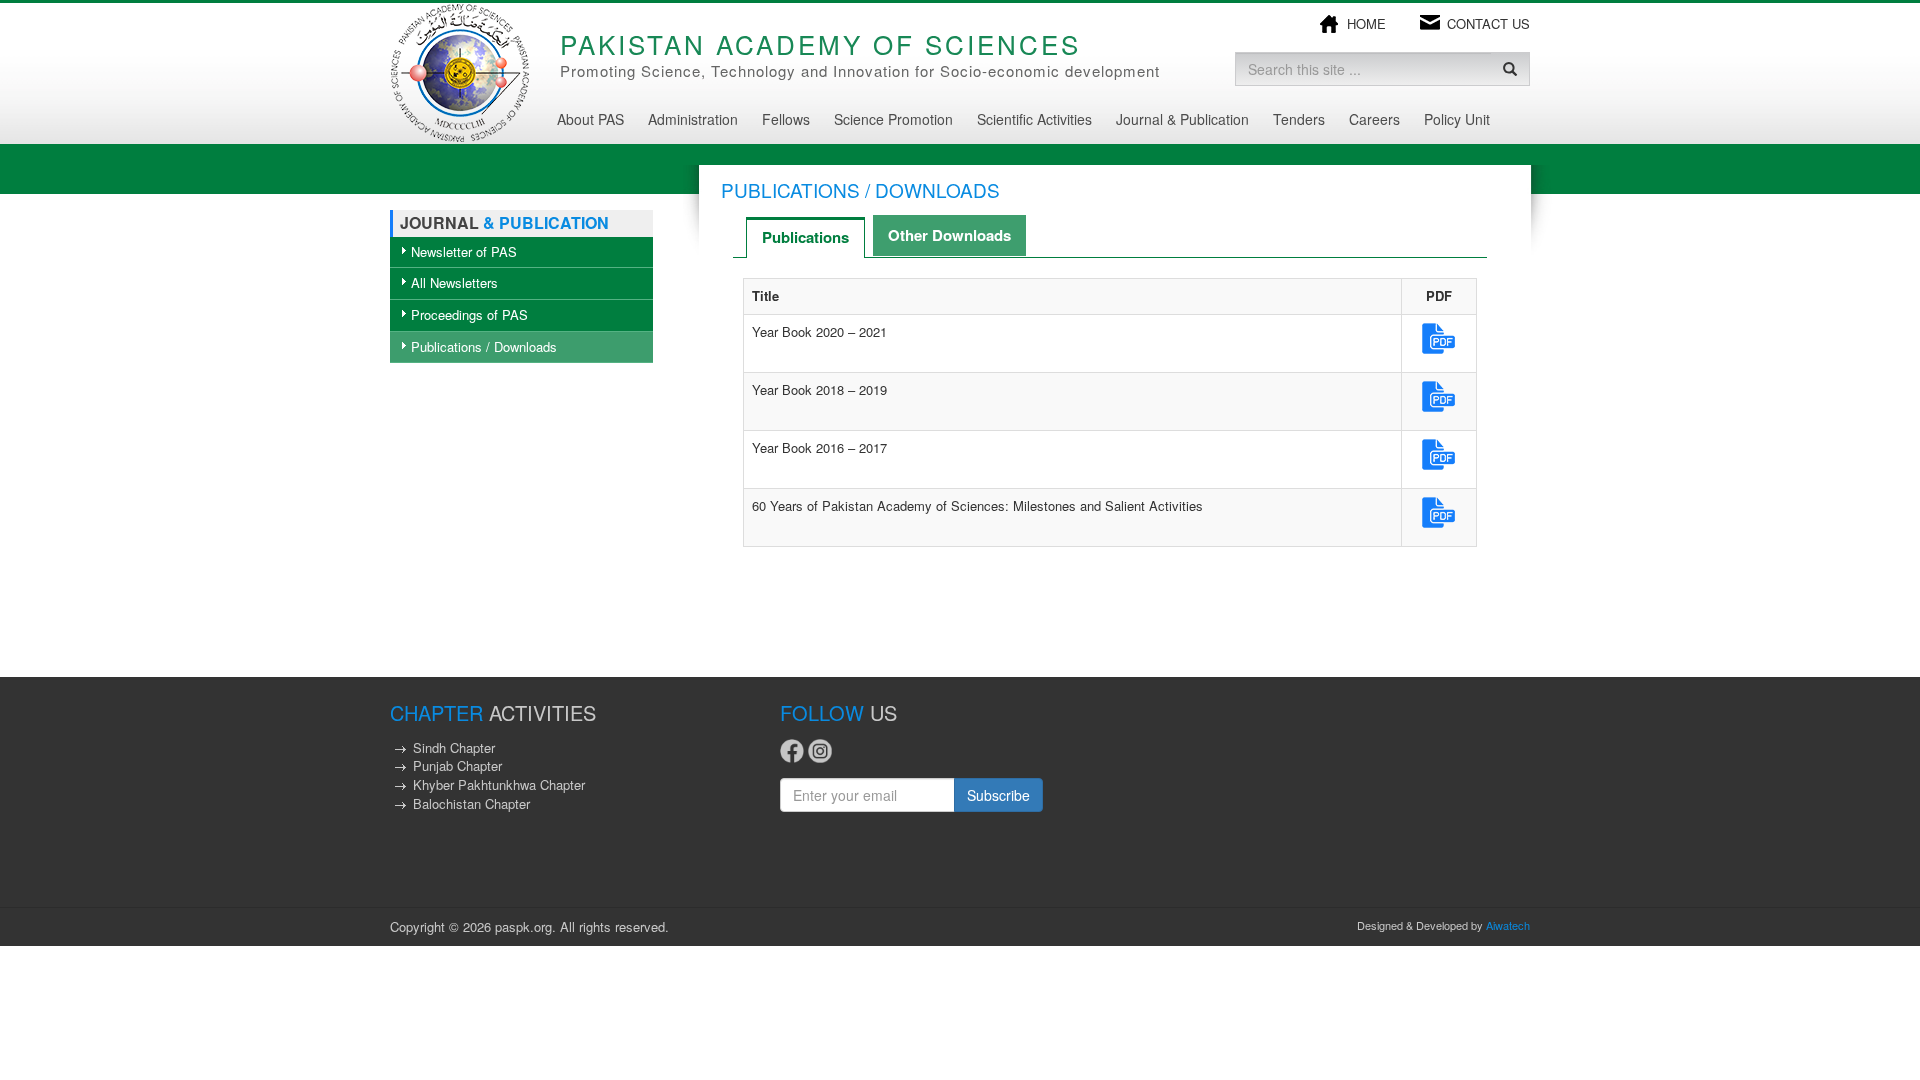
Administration (693, 119)
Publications (805, 237)
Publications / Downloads (484, 346)
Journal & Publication (1182, 119)
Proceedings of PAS (469, 314)
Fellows (786, 119)
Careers (1374, 119)
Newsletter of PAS (464, 251)
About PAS (590, 119)
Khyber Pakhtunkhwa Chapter (499, 784)
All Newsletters (454, 282)
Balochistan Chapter (471, 803)
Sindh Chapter (454, 747)
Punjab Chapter (457, 765)
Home (1366, 24)
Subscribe (998, 795)
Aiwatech (1508, 925)
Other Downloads (949, 235)
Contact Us (1488, 24)
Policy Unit (1457, 119)
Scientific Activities (1034, 119)
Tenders (1299, 119)
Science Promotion (893, 119)
